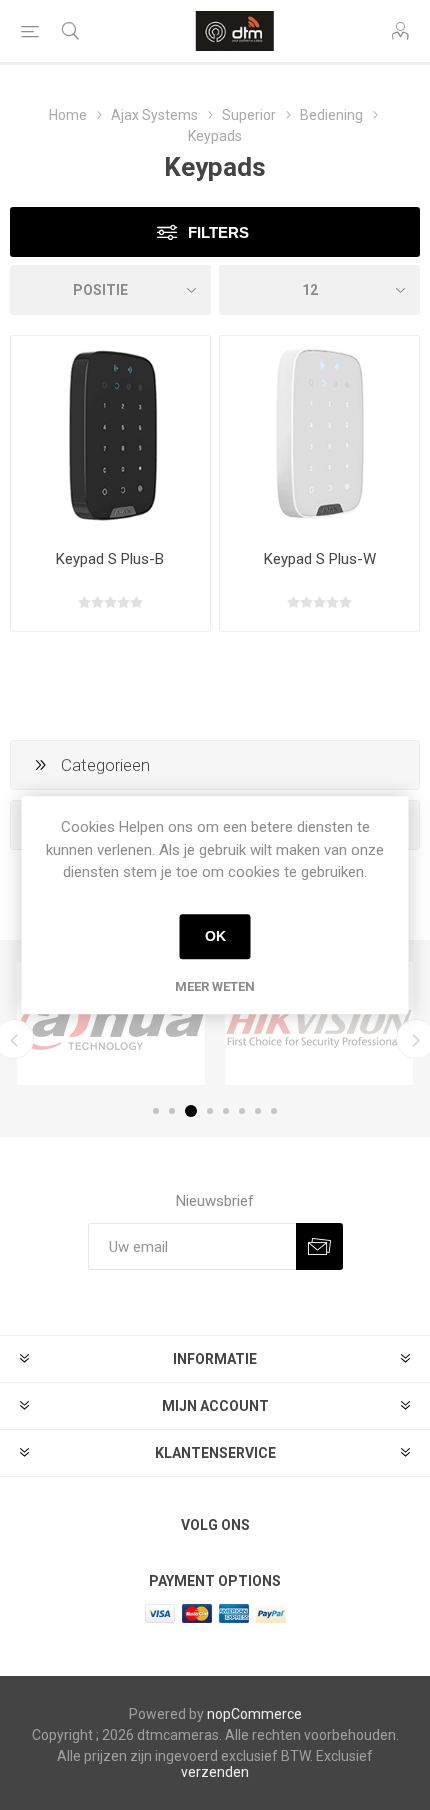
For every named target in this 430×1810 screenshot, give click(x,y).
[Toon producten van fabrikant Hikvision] (319, 1023)
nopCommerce (254, 1714)
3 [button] (191, 1111)
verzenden (215, 1772)
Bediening (331, 115)
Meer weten (215, 986)
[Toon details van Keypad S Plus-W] (319, 435)
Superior (249, 115)
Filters (218, 232)
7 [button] (258, 1111)
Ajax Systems (154, 115)
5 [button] (226, 1111)
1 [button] (156, 1111)
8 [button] (274, 1111)
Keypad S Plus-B (110, 559)
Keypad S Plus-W (320, 559)
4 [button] (210, 1111)
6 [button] (242, 1111)
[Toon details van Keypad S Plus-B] (110, 435)
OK (215, 936)
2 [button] (172, 1111)
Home (68, 115)
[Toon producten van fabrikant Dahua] (111, 1023)
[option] (111, 1023)
